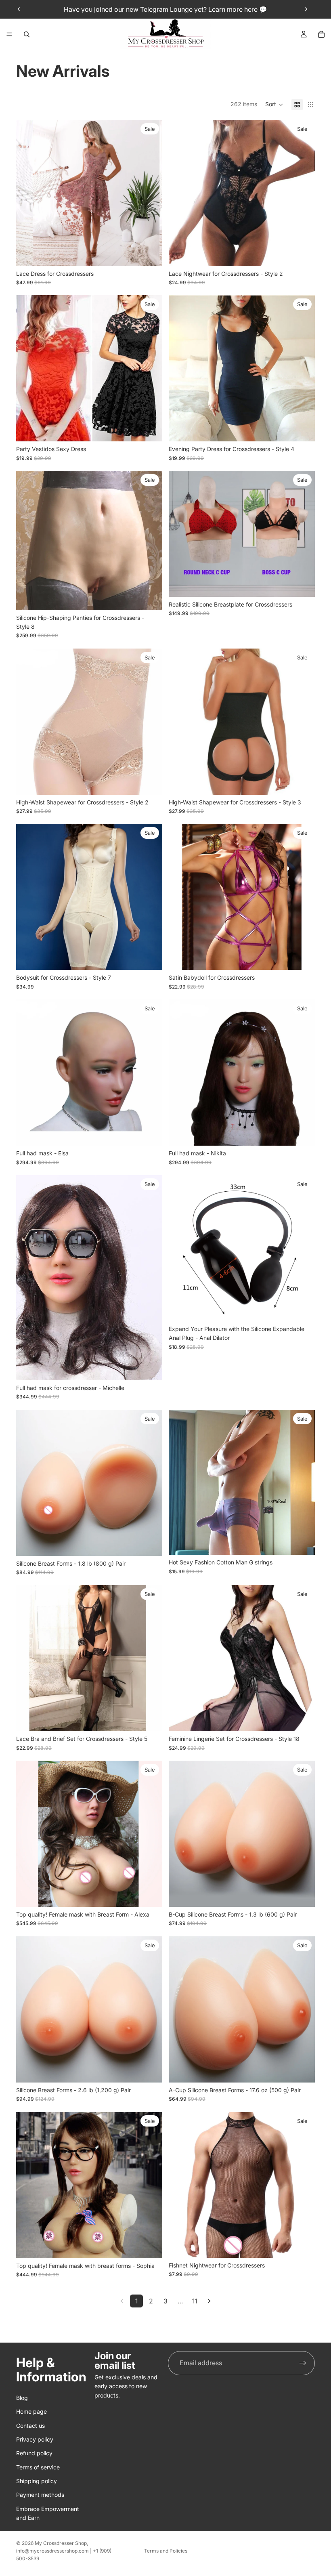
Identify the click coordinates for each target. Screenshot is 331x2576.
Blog (22, 2398)
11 (195, 2301)
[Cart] (321, 34)
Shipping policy (37, 2481)
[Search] (27, 34)
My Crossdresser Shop (61, 2543)
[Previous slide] (19, 9)
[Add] (302, 1309)
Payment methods (40, 2495)
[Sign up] (303, 2363)
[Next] (209, 2301)
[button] (274, 105)
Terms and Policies (166, 2551)
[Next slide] (306, 9)
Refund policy (34, 2453)
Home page (31, 2412)
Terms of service (38, 2467)
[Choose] (150, 254)
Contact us (30, 2426)
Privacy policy (35, 2439)
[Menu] (9, 34)
